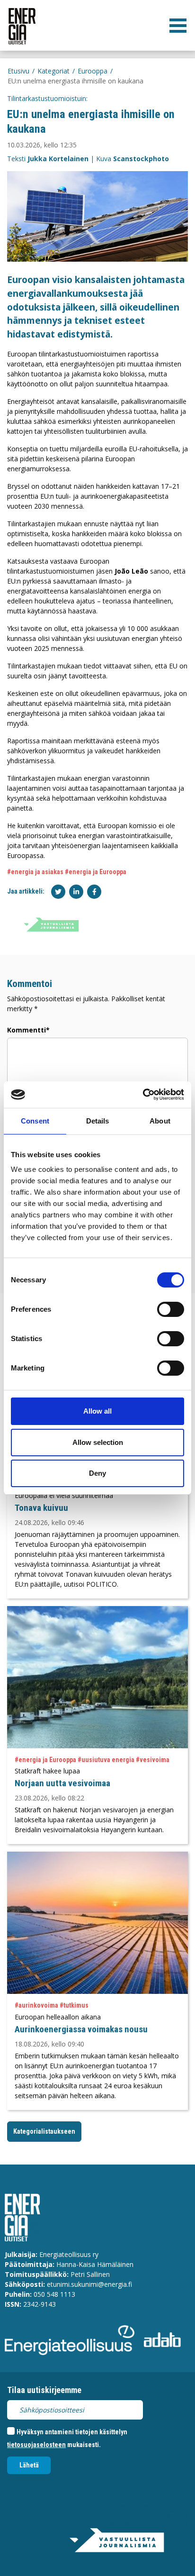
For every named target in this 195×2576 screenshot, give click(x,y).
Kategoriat (53, 71)
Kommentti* (28, 1030)
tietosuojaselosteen (36, 2445)
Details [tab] (98, 1121)
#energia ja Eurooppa (96, 872)
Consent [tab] (35, 1121)
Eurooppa (93, 71)
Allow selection (98, 1442)
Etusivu (18, 71)
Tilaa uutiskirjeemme (44, 2390)
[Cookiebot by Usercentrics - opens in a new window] (143, 1095)
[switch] (171, 1309)
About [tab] (160, 1121)
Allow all (97, 1411)
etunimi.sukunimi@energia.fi (89, 2284)
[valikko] (178, 26)
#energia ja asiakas (35, 872)
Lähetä (29, 2465)
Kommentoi (30, 984)
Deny (97, 1473)
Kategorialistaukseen (44, 2131)
